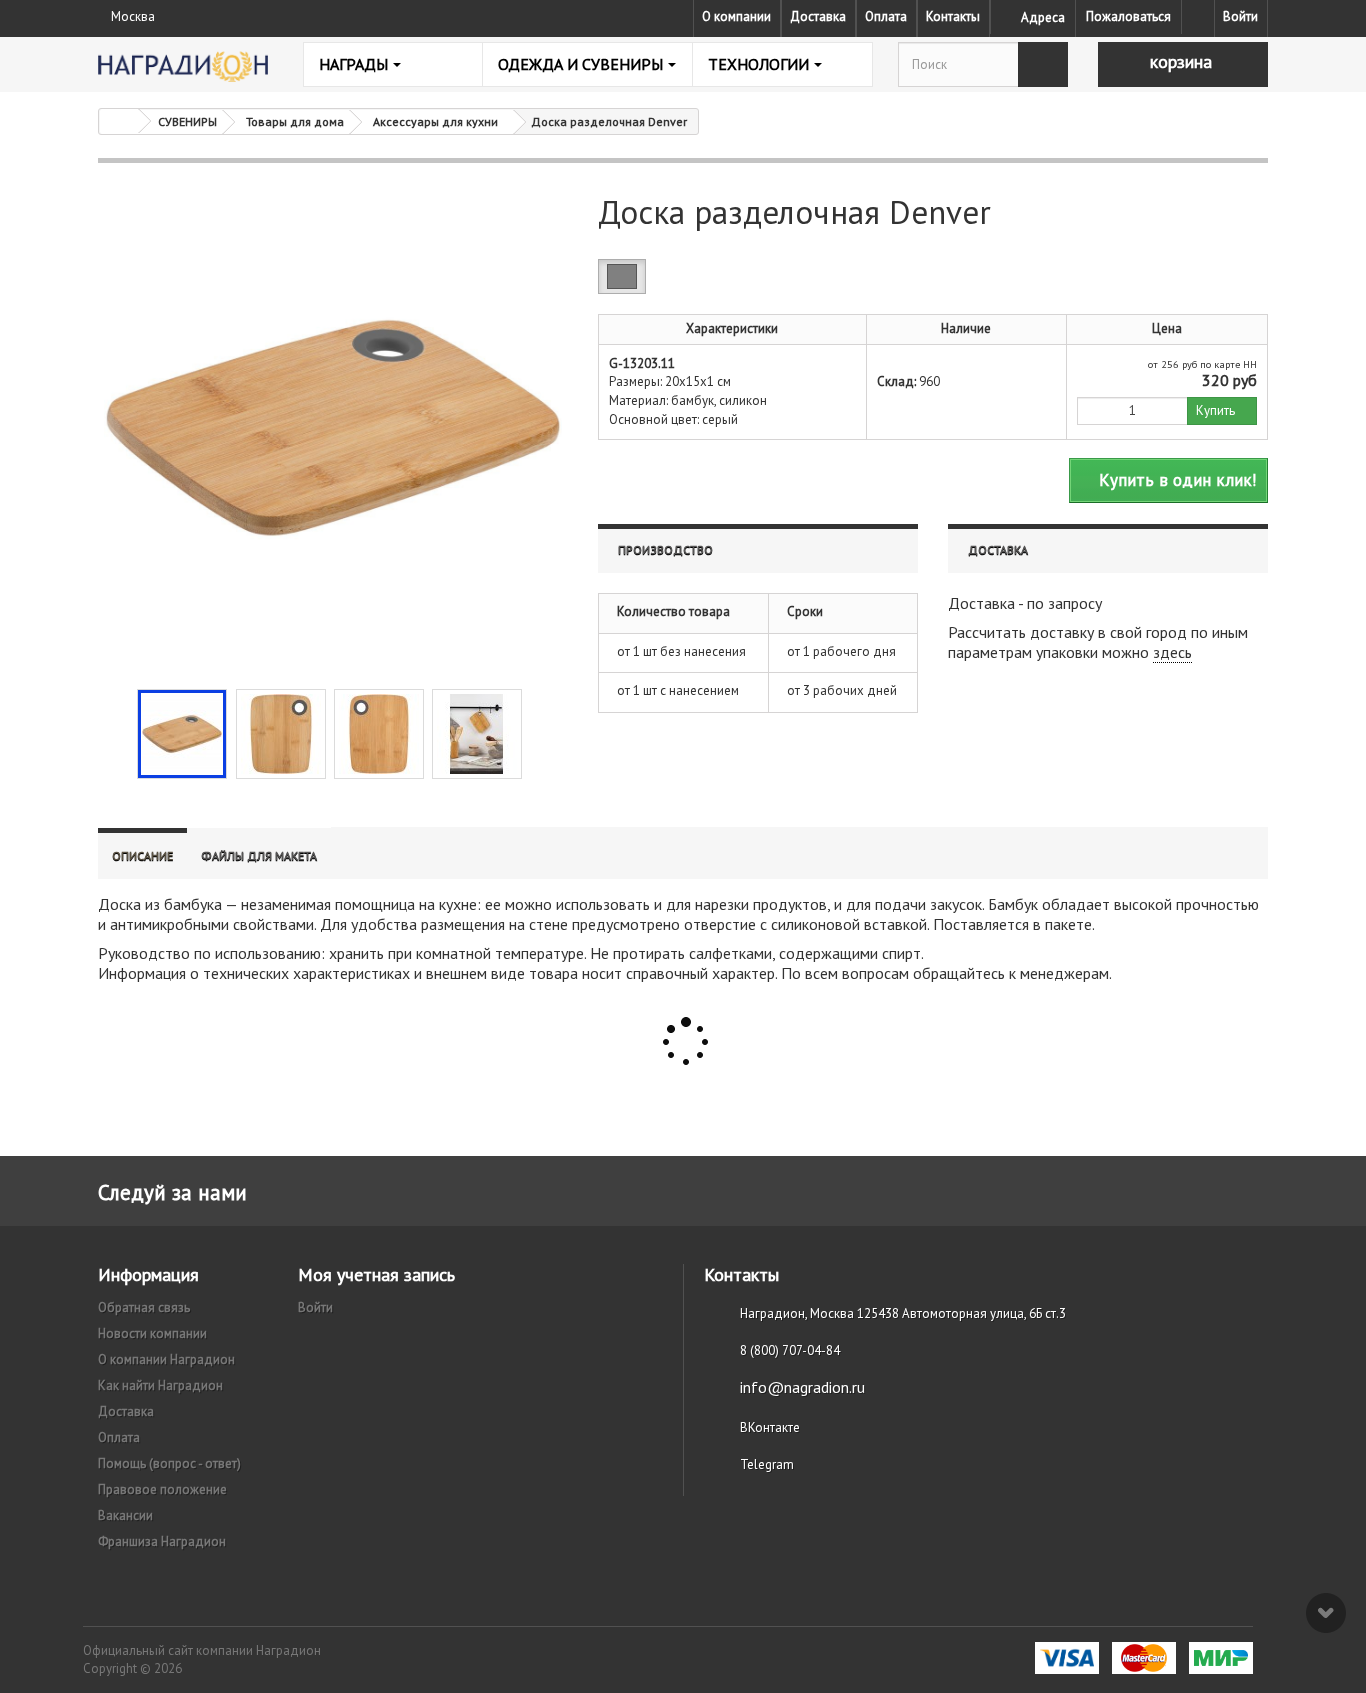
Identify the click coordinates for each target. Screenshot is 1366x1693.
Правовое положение (162, 1489)
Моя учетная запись (376, 1274)
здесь (1172, 652)
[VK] (1198, 17)
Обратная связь (144, 1307)
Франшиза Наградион (162, 1541)
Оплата (886, 16)
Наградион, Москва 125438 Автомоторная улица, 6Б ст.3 (903, 1313)
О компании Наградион (166, 1359)
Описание (142, 855)
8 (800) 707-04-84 (790, 1350)
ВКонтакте (770, 1427)
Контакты (953, 16)
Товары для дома (295, 121)
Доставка (818, 16)
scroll (1326, 1613)
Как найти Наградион (160, 1385)
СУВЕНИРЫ (187, 121)
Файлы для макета (259, 855)
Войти (1240, 16)
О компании (736, 16)
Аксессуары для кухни (435, 121)
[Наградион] (183, 66)
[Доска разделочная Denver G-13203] (182, 734)
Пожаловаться (1128, 16)
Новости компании (152, 1333)
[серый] (622, 276)
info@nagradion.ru (802, 1387)
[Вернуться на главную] (119, 121)
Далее (539, 732)
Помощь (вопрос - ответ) (169, 1463)
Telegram (767, 1464)
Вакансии (125, 1515)
